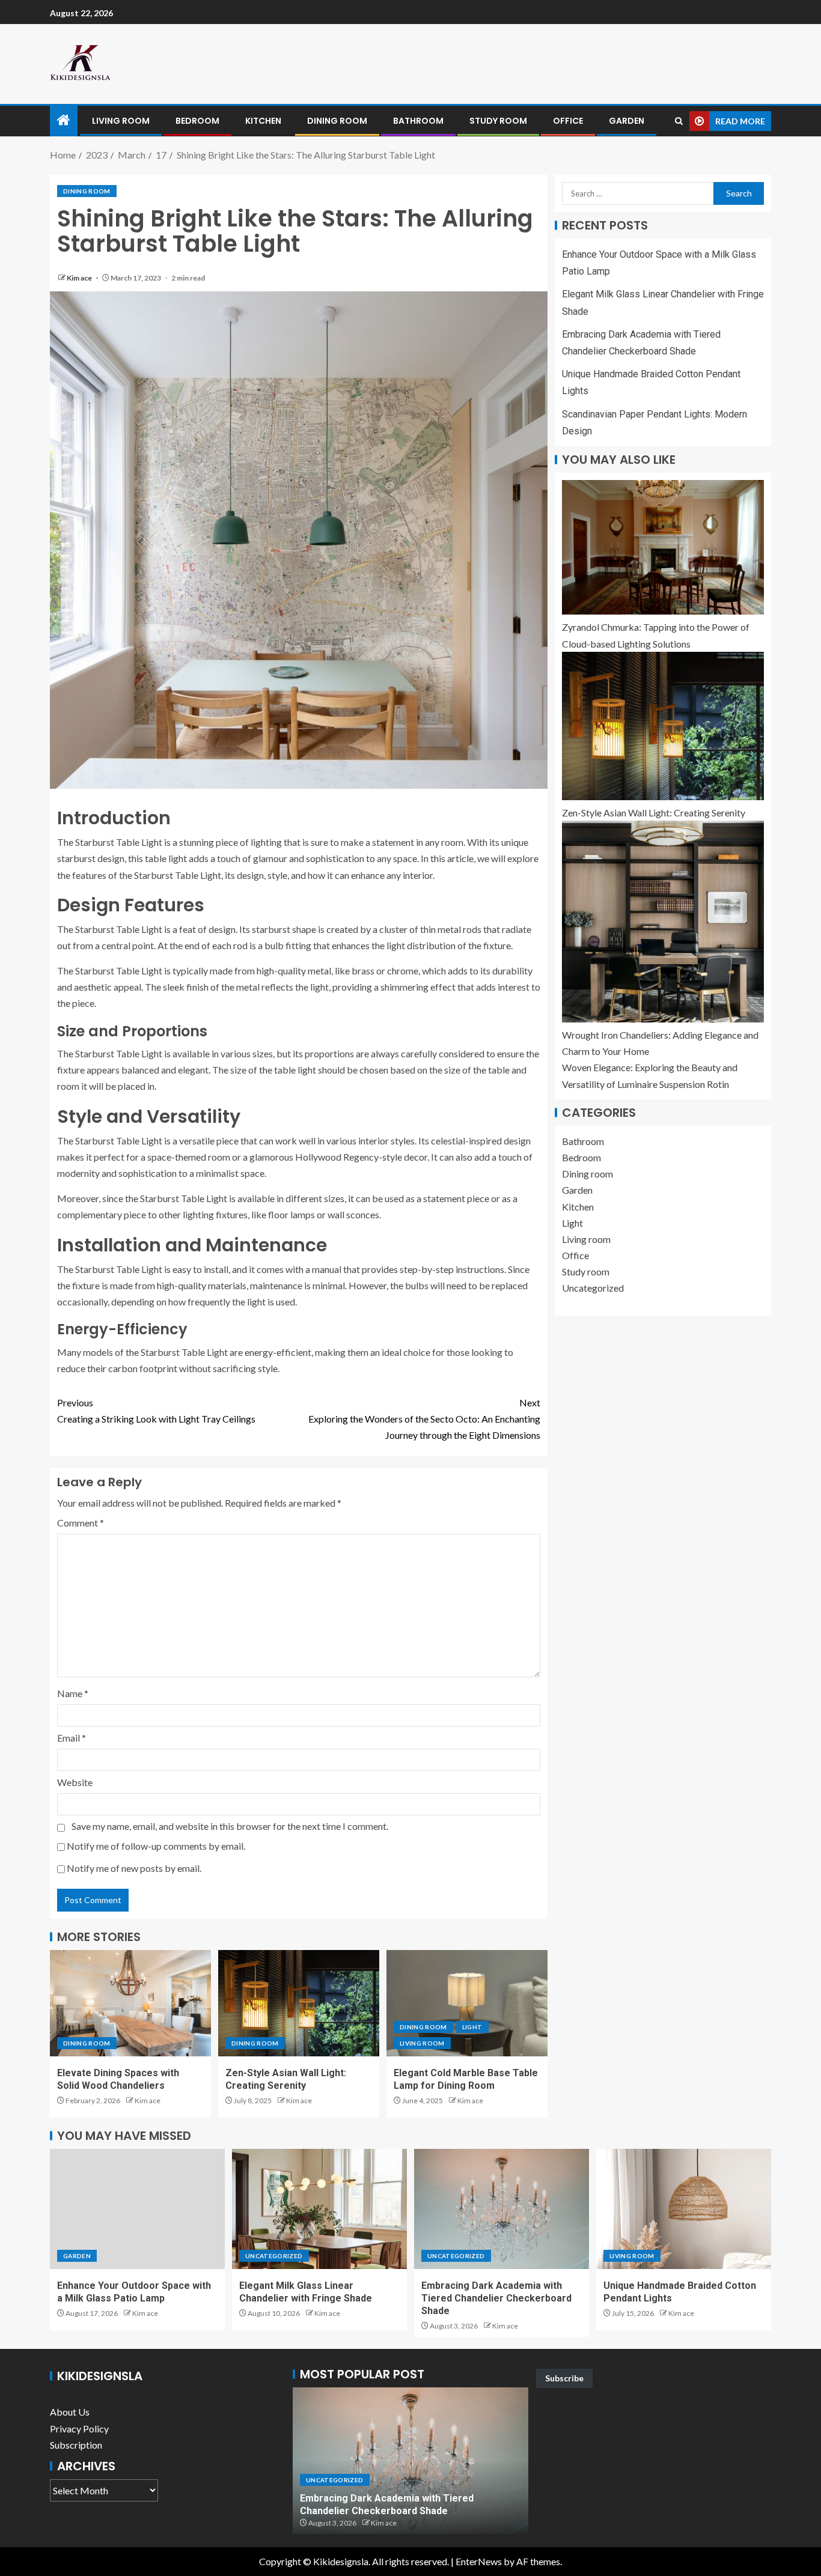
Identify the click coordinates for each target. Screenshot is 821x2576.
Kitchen (263, 121)
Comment (81, 1523)
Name (73, 1693)
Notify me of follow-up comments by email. (156, 1846)
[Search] (679, 121)
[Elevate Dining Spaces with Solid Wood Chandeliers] (130, 2003)
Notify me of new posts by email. (134, 1868)
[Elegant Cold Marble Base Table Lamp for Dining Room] (467, 2003)
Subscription (76, 2445)
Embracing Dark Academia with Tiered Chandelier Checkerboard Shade (496, 2298)
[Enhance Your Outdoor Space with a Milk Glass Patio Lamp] (137, 2209)
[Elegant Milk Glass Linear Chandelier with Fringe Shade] (319, 2209)
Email (72, 1738)
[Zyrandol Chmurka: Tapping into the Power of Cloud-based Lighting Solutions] (663, 547)
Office (568, 121)
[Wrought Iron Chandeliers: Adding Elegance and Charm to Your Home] (663, 922)
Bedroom (197, 121)
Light (472, 2027)
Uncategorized (593, 1288)
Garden (627, 121)
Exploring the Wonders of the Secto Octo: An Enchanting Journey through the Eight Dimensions (424, 1419)
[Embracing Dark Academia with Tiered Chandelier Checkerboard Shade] (502, 2209)
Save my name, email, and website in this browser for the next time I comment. (230, 1826)
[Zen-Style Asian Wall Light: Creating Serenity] (299, 2003)
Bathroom (418, 121)
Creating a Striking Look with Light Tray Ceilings (156, 1411)
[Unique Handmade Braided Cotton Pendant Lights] (684, 2209)
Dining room (337, 121)
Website (75, 1782)
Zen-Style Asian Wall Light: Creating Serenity (654, 813)
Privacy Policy (79, 2429)
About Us (70, 2412)
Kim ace (80, 278)
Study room (498, 121)
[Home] (64, 120)
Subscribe (564, 2378)
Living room (121, 121)
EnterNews (479, 2561)
